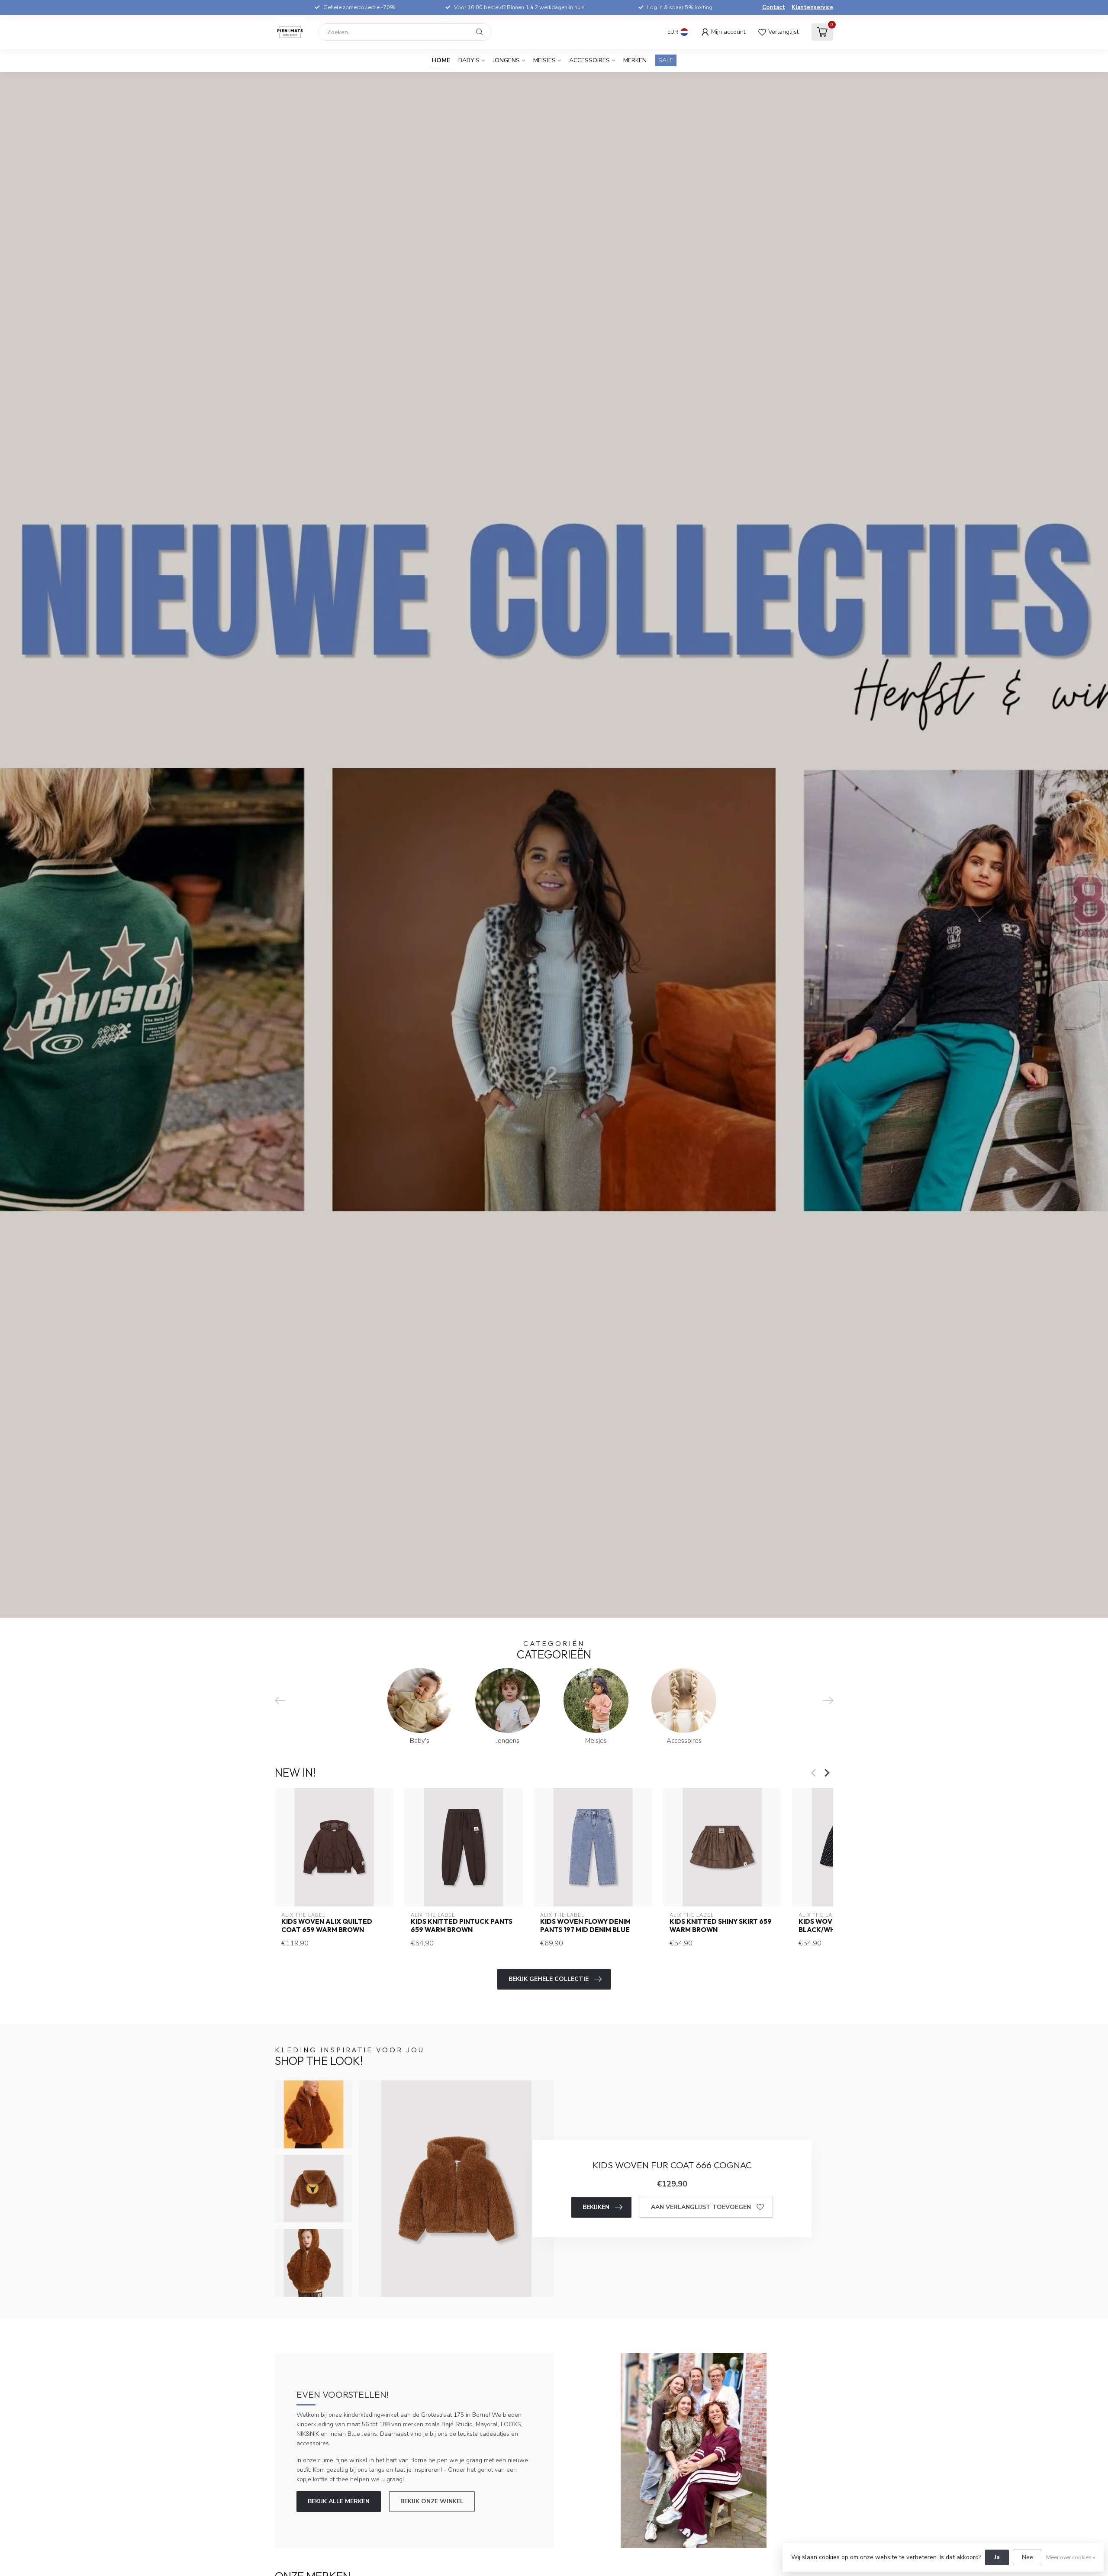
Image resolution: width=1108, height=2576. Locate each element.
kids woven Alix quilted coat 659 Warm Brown (327, 1926)
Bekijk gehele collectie (549, 1979)
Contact (774, 7)
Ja (997, 2557)
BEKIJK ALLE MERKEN (339, 2501)
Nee (1027, 2557)
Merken (635, 60)
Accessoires (589, 60)
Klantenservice (812, 7)
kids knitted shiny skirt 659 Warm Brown (721, 1926)
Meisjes (544, 60)
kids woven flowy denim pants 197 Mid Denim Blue (585, 1926)
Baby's (469, 60)
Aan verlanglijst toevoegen (701, 2207)
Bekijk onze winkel (432, 2501)
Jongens (506, 60)
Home (441, 60)
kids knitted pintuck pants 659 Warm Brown (462, 1926)
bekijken (596, 2207)
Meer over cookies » (1071, 2557)
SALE (666, 60)
